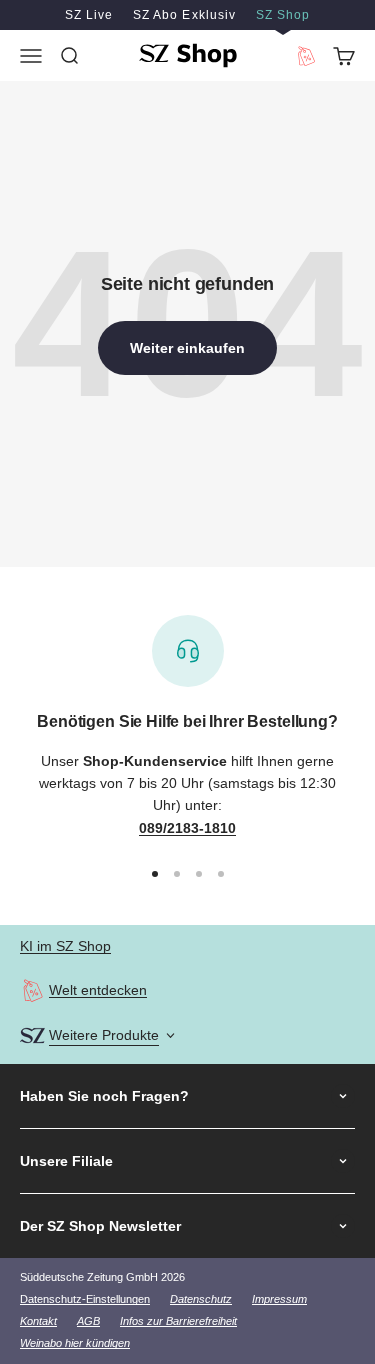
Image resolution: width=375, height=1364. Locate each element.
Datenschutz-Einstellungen (85, 1299)
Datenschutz (201, 1299)
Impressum (279, 1299)
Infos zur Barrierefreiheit (178, 1321)
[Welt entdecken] (32, 990)
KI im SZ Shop (65, 946)
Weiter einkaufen (187, 348)
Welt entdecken (98, 990)
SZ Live (89, 15)
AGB (88, 1321)
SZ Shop (283, 15)
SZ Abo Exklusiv (184, 15)
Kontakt (38, 1321)
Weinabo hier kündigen (75, 1343)
